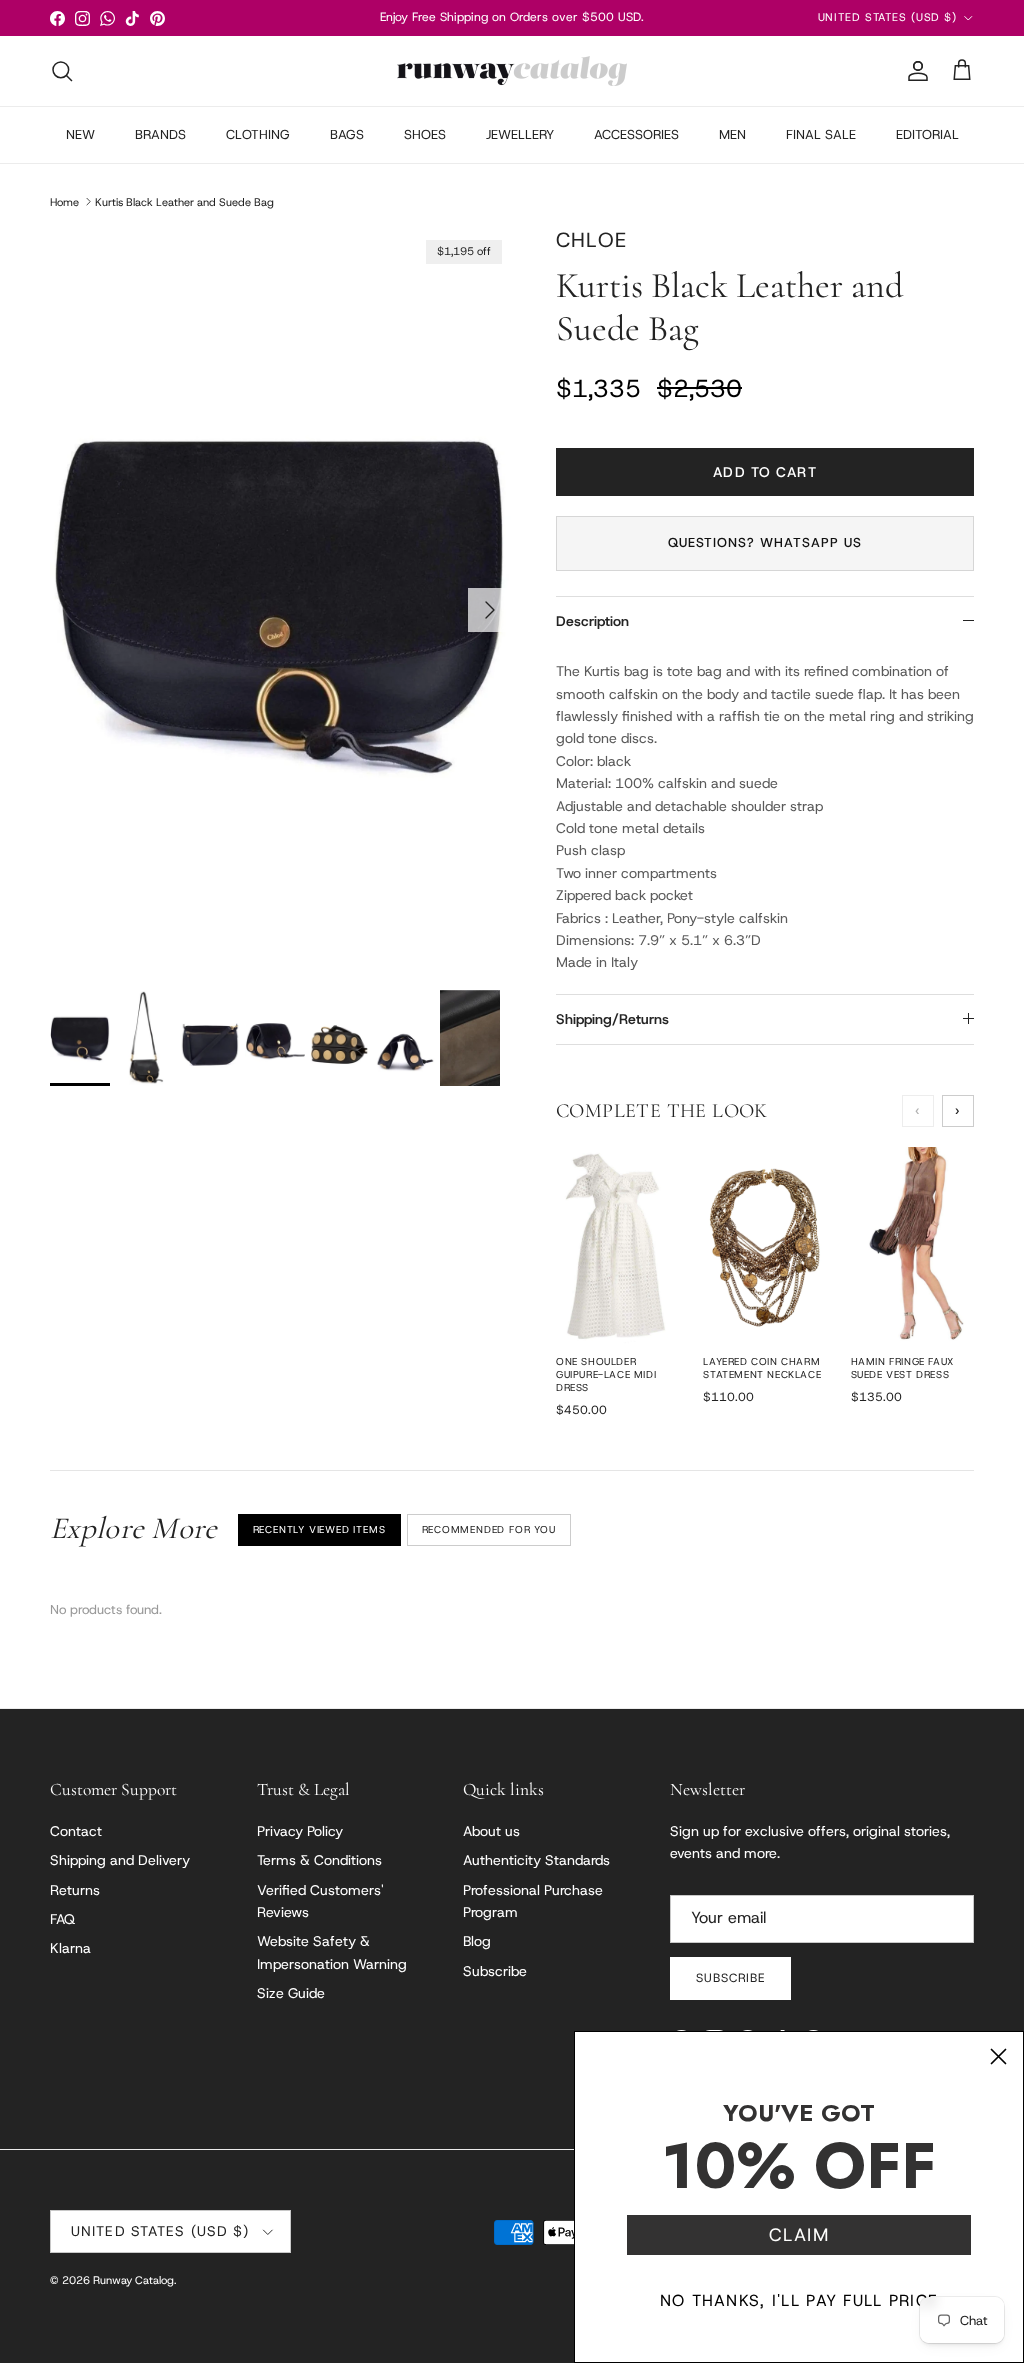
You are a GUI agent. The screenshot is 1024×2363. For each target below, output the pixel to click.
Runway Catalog (133, 2280)
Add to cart (764, 472)
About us (491, 1831)
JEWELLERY (520, 134)
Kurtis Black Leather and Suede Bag (184, 201)
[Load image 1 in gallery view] (281, 600)
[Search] (62, 71)
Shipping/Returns (612, 1019)
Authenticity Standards (536, 1860)
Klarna (70, 1948)
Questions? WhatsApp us (765, 542)
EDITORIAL (927, 134)
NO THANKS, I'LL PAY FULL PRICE (799, 2300)
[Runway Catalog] (512, 71)
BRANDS (160, 134)
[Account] (914, 71)
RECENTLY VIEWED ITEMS (319, 1529)
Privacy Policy (300, 1831)
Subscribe (495, 1971)
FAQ (62, 1919)
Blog (477, 1941)
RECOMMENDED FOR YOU (489, 1529)
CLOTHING (258, 134)
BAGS (347, 134)
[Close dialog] (998, 2056)
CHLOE (591, 240)
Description (592, 621)
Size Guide (291, 1993)
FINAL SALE (821, 134)
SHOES (425, 134)
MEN (732, 134)
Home (64, 201)
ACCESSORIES (636, 134)
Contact (76, 1831)
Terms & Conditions (319, 1860)
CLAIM (799, 2235)
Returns (75, 1890)
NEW (80, 134)
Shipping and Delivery (120, 1860)
